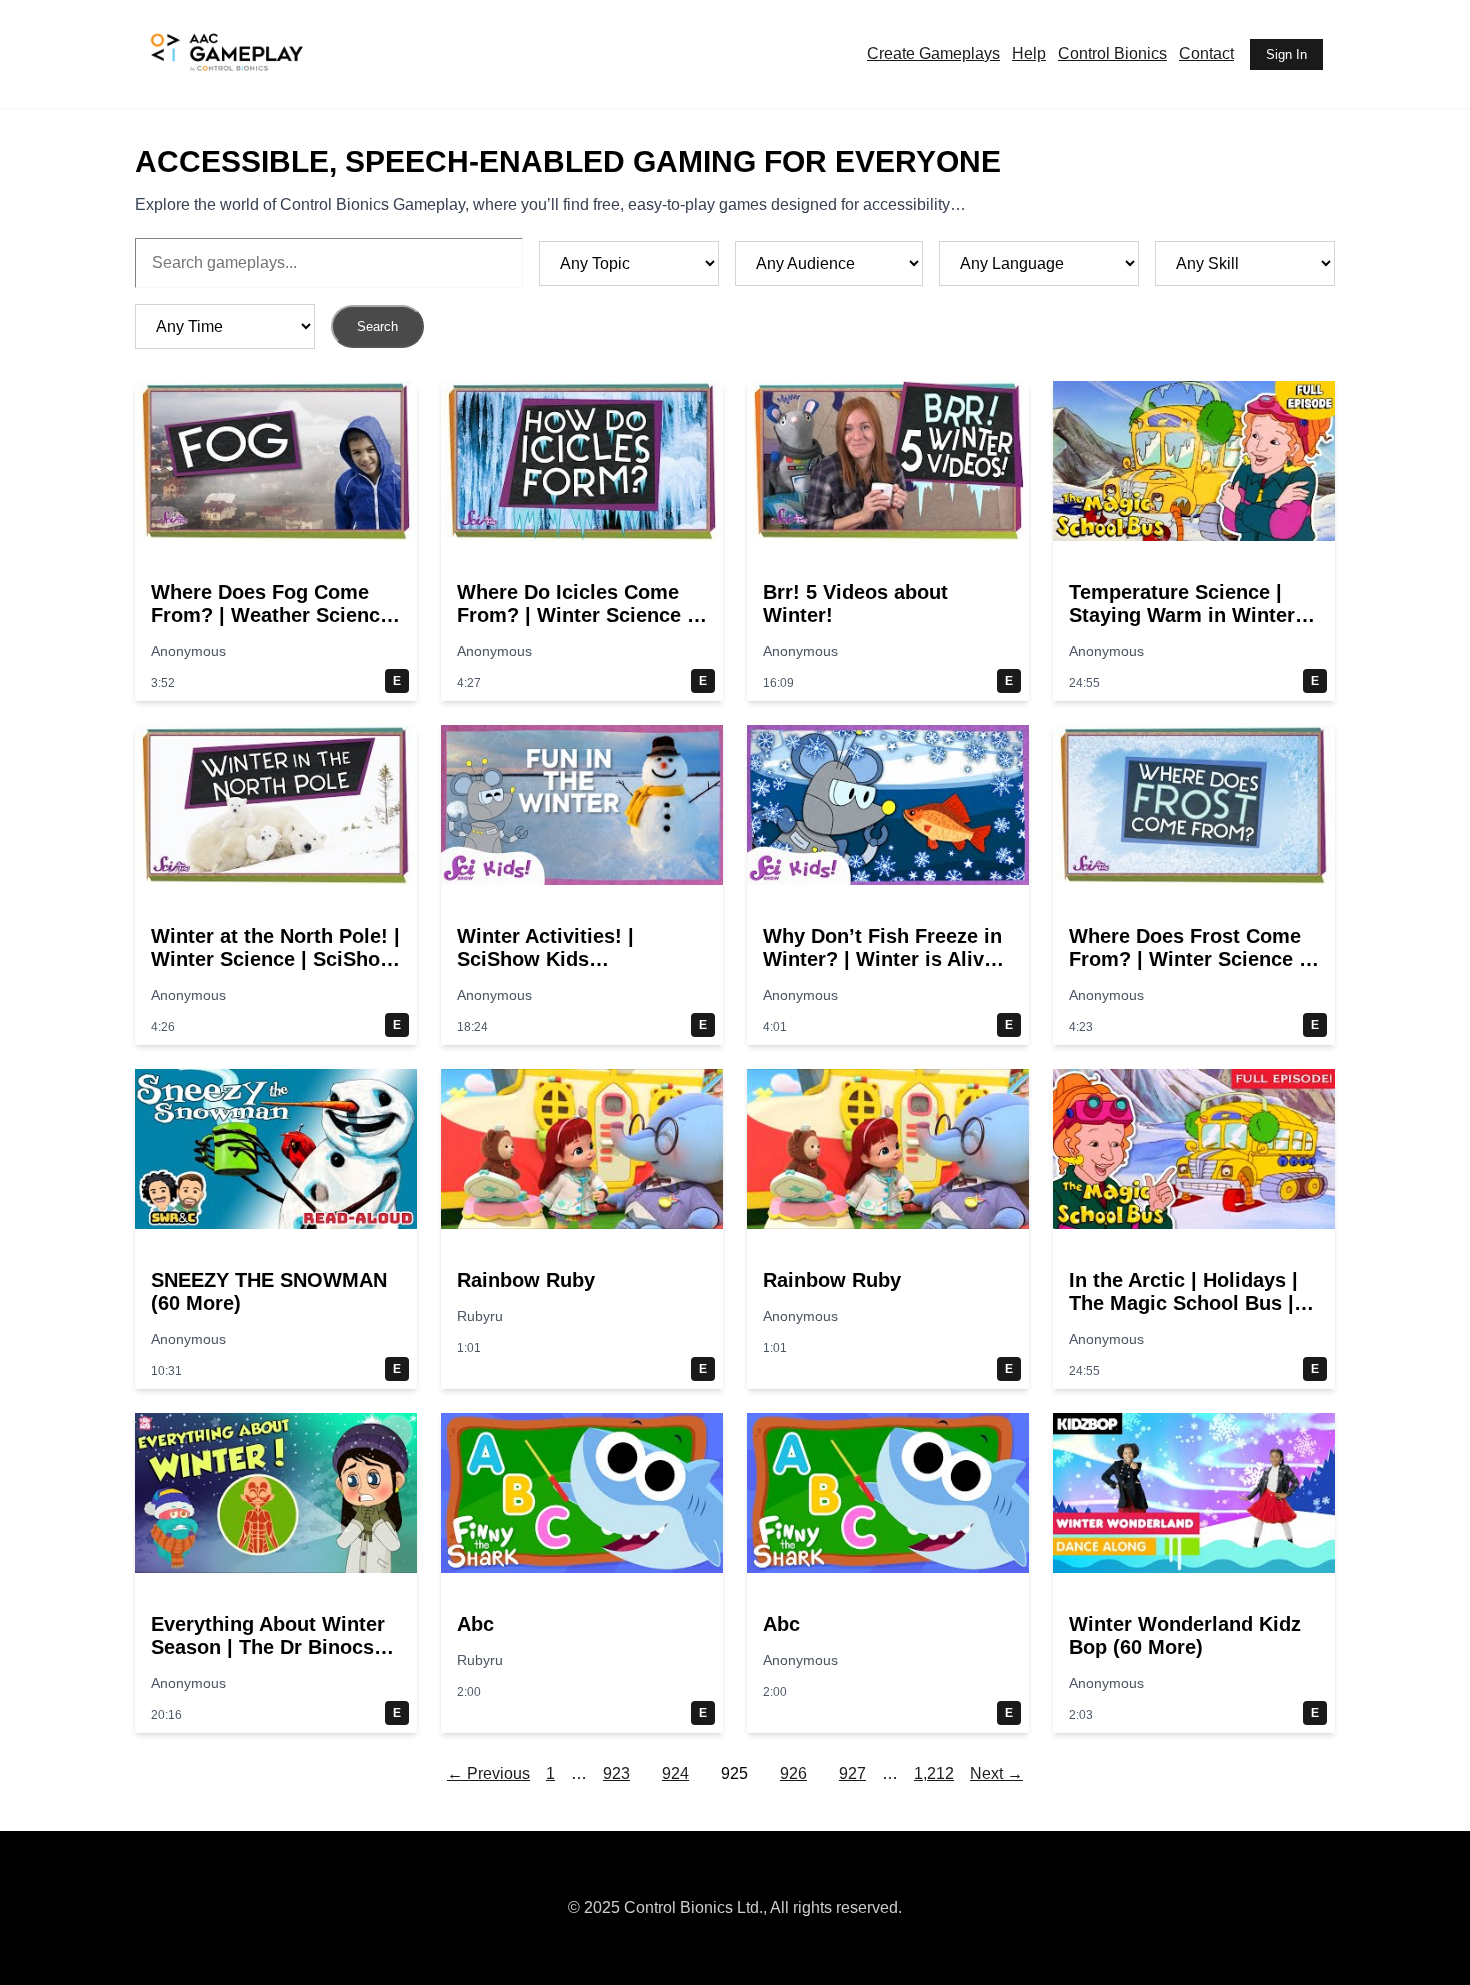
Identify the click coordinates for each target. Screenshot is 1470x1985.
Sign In (1286, 54)
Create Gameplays (933, 53)
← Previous (488, 1773)
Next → (996, 1773)
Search (377, 326)
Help (1029, 53)
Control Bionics (1112, 53)
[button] (276, 541)
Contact (1206, 53)
